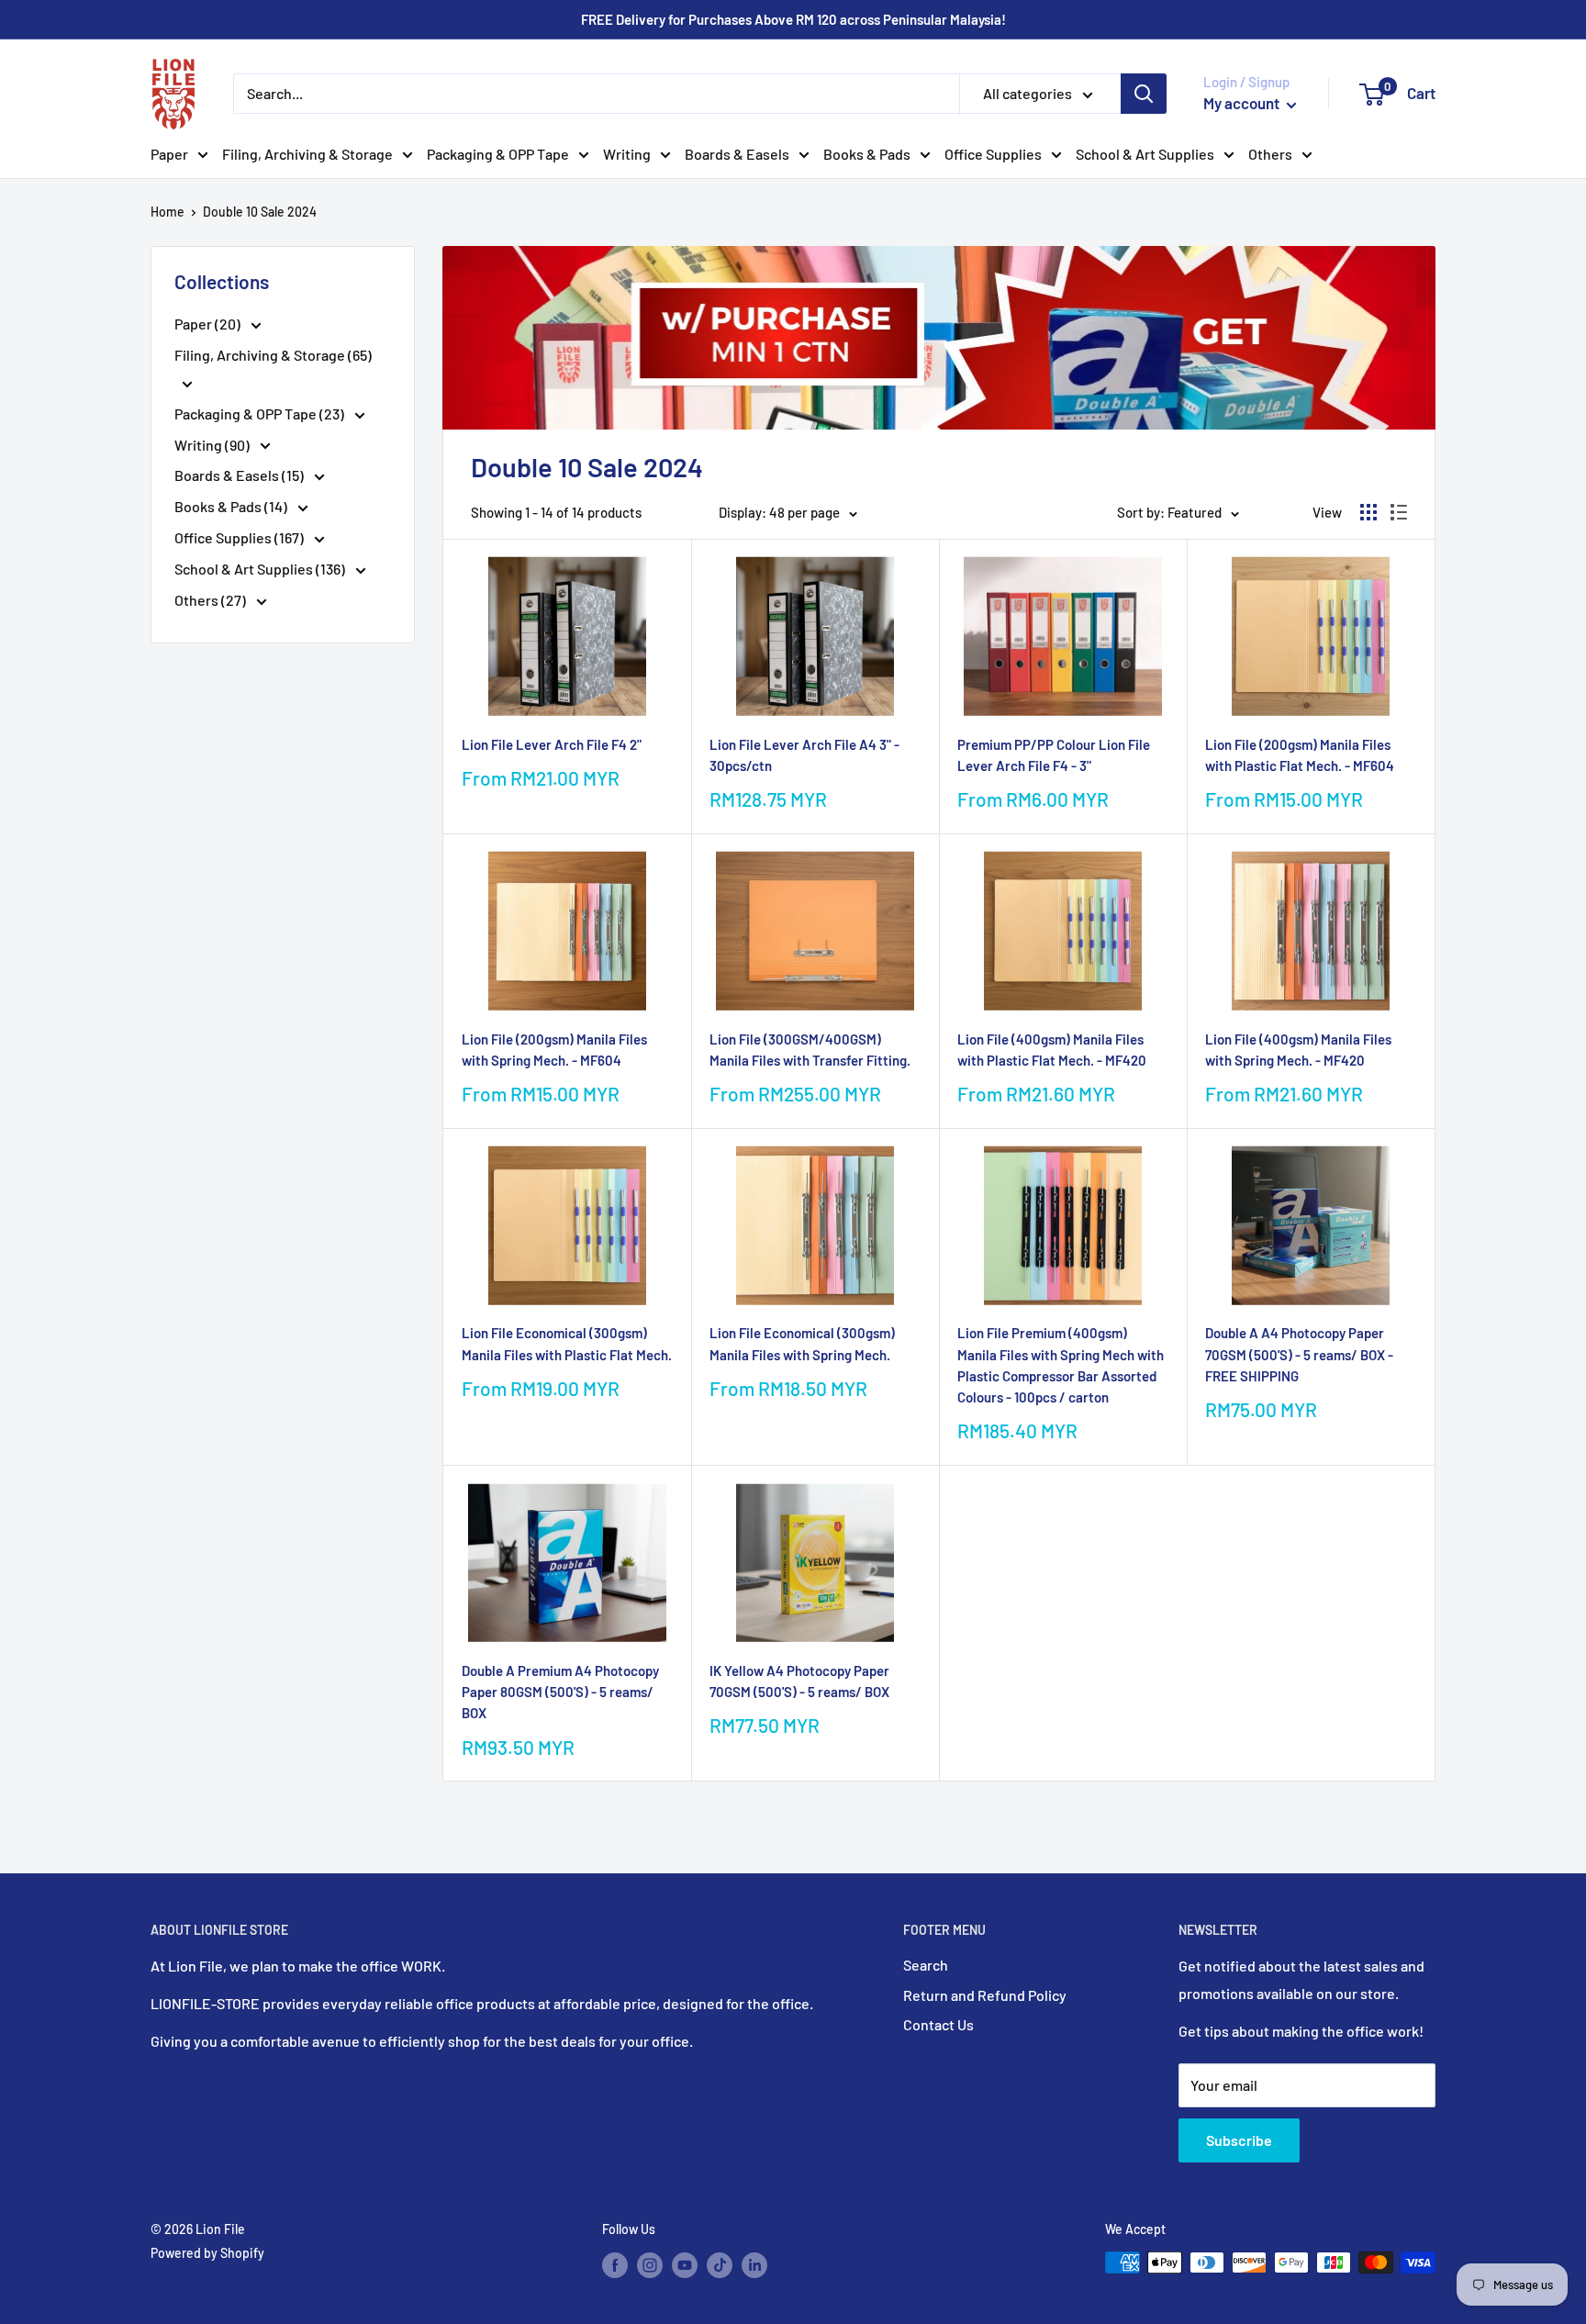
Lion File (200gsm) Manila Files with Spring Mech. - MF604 (554, 1050)
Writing (627, 154)
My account (1243, 103)
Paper (169, 154)
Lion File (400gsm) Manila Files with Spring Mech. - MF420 (1298, 1050)
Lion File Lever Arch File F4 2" (552, 744)
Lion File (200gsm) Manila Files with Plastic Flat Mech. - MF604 (1300, 755)
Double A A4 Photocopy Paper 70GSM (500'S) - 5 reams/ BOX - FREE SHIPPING (1299, 1354)
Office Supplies (993, 154)
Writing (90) (213, 445)
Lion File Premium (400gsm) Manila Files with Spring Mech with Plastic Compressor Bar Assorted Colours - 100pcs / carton (1061, 1365)
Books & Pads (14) (232, 506)
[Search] (1144, 94)
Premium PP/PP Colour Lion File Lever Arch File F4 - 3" (1054, 755)
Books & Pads (867, 154)
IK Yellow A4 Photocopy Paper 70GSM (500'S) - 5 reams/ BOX (799, 1681)
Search (926, 1965)
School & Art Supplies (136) (261, 569)
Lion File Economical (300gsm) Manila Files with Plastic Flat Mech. (567, 1343)
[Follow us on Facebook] (615, 2264)
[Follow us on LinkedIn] (754, 2264)
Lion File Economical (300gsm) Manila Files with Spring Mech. (802, 1343)
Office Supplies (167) (240, 537)
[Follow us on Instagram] (650, 2264)
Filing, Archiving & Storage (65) (273, 355)
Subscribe (1239, 2140)
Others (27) (212, 600)
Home (168, 212)
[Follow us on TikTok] (720, 2264)
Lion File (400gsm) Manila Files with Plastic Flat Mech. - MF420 (1052, 1050)
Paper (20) (209, 324)
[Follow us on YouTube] (685, 2264)
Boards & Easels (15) (240, 475)
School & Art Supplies (1145, 154)
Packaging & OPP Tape (498, 154)
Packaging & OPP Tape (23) (261, 413)
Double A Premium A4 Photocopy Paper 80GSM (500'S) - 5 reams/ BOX (560, 1692)
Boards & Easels (737, 154)
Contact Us (938, 2024)
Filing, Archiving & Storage (307, 154)
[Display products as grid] (1368, 512)
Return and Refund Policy (985, 1995)
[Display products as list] (1399, 512)
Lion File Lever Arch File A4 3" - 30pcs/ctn (804, 755)
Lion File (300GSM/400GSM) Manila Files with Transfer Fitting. (810, 1050)
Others (1270, 154)
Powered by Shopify (207, 2253)
